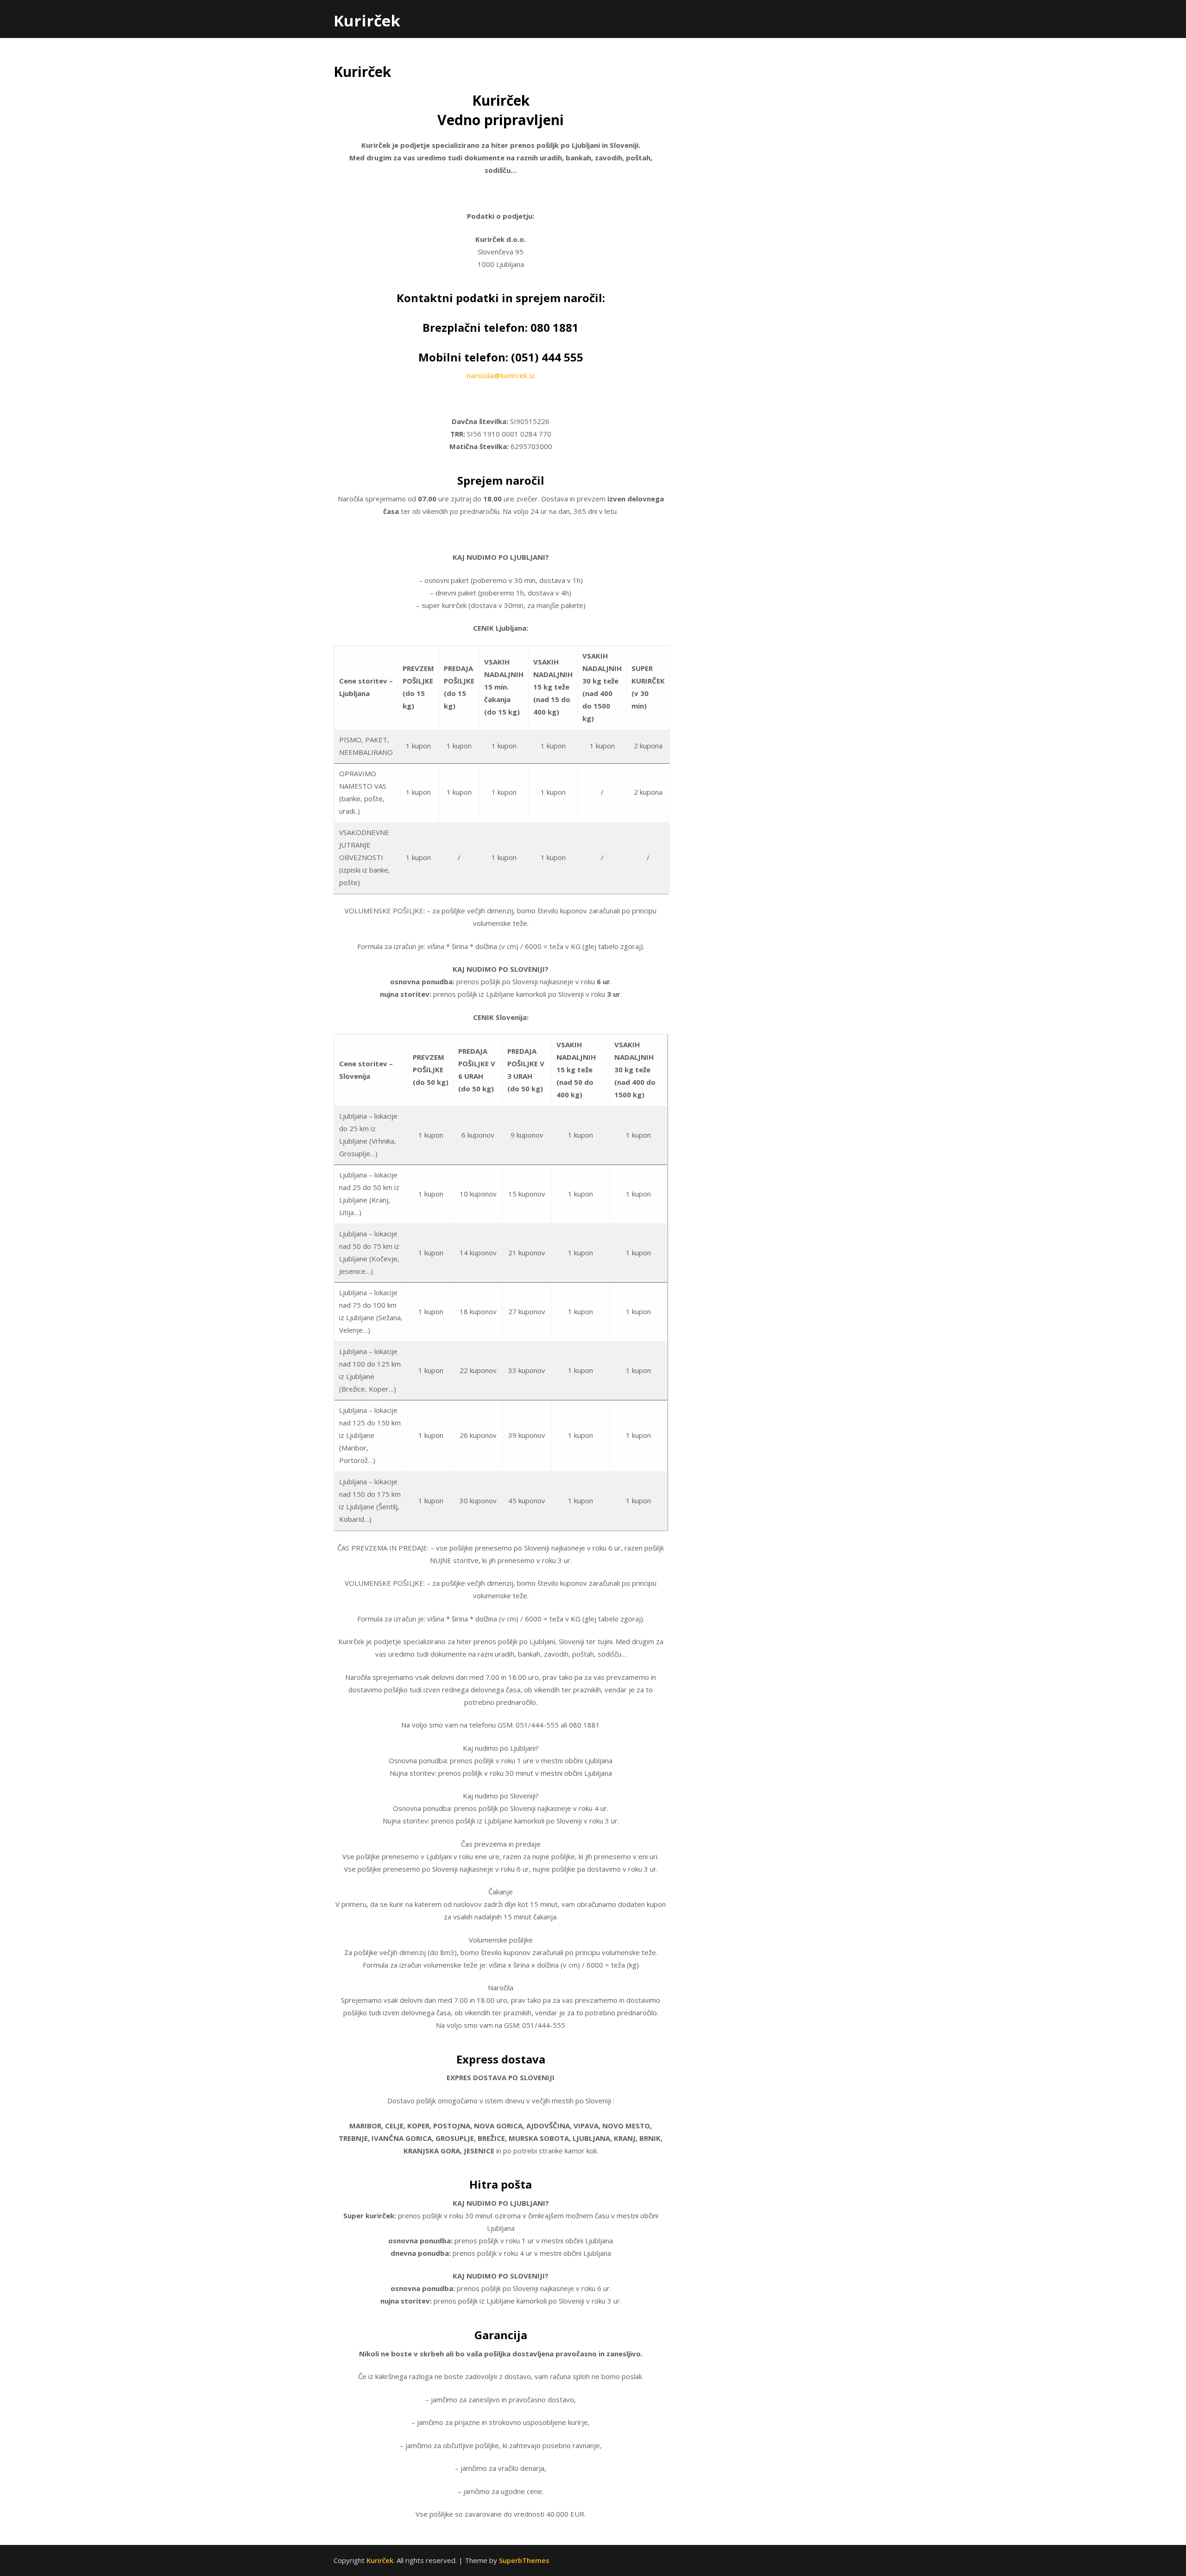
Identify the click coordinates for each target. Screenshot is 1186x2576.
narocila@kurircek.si (501, 375)
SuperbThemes (524, 2560)
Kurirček (367, 21)
